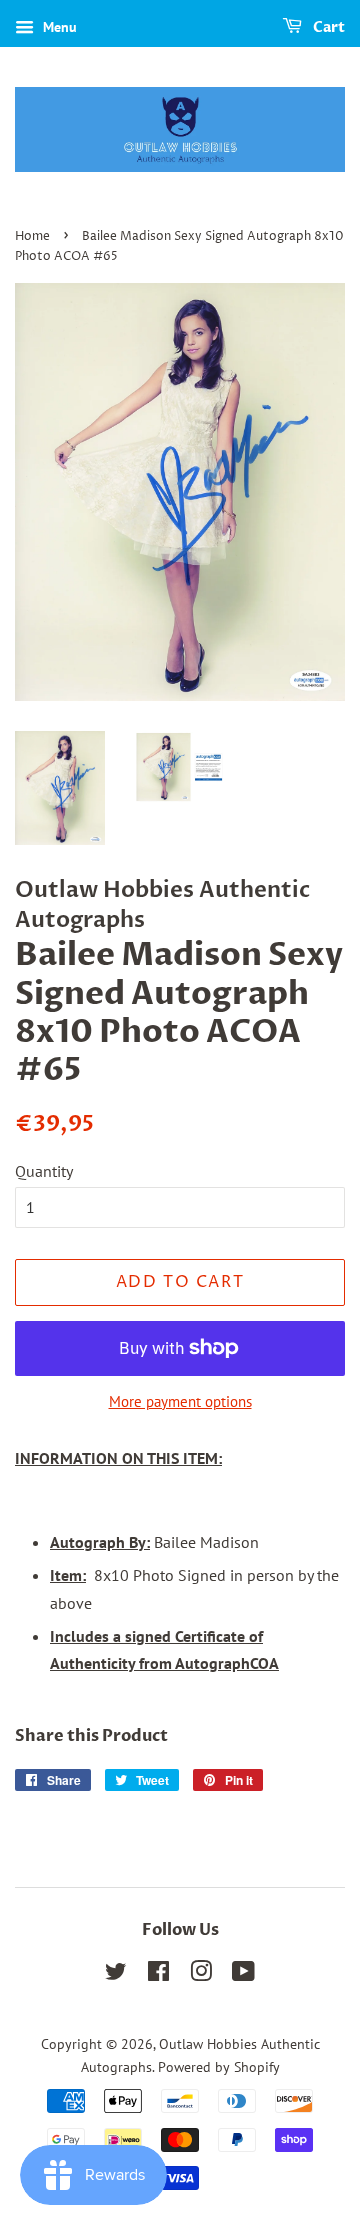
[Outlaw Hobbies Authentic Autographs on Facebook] (158, 1975)
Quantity (44, 1171)
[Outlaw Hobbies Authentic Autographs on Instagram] (201, 1975)
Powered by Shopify (219, 2067)
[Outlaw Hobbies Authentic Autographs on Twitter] (116, 1975)
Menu (58, 27)
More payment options (180, 1401)
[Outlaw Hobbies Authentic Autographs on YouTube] (243, 1975)
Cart (327, 27)
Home (32, 236)
